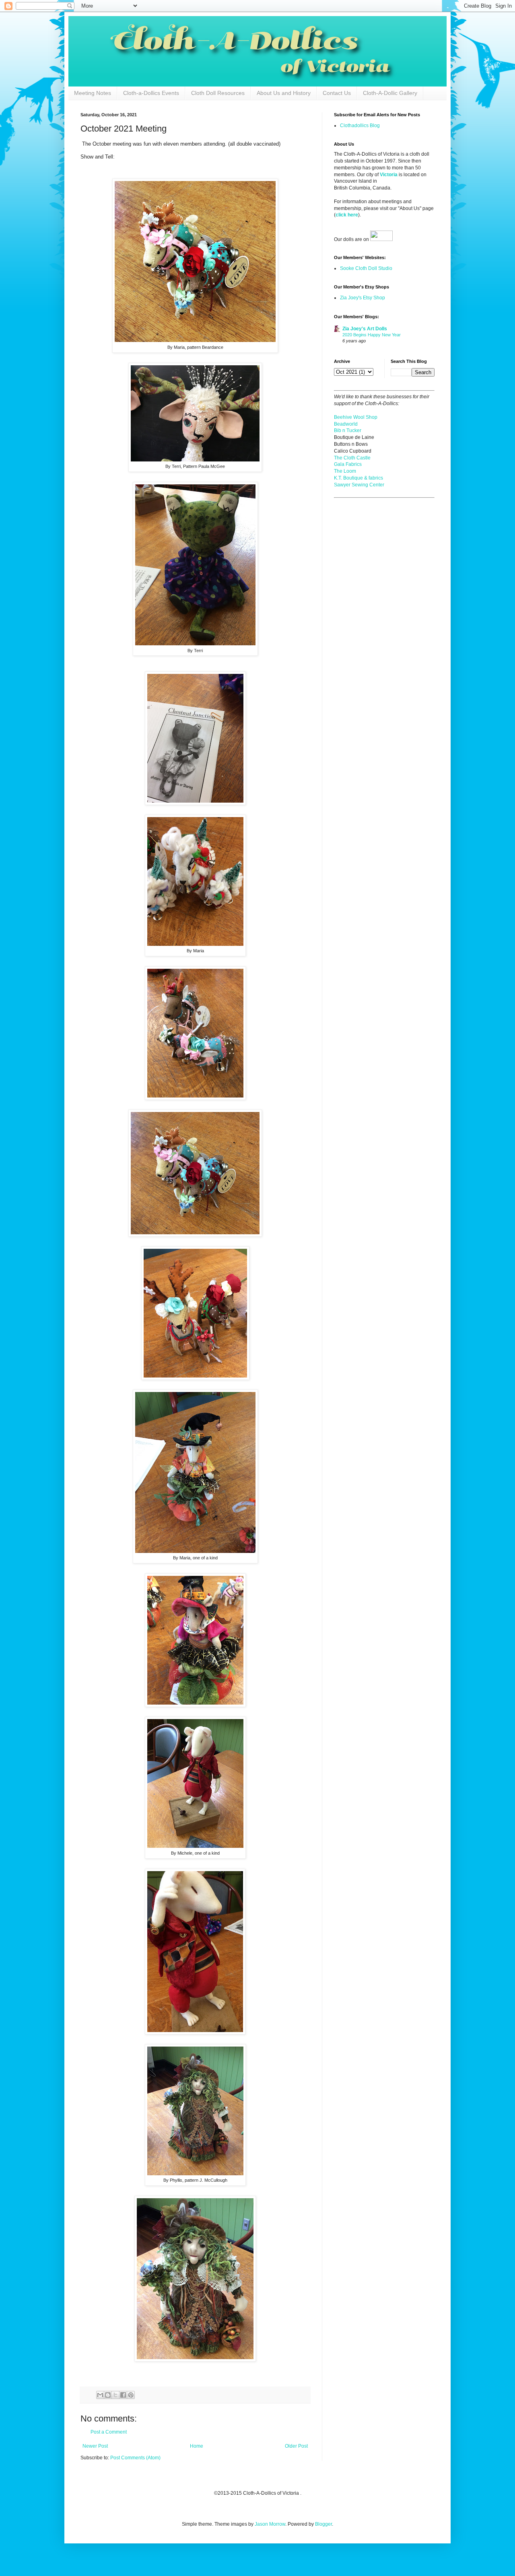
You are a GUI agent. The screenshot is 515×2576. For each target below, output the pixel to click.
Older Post (296, 2446)
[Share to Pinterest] (131, 2395)
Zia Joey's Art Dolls (365, 329)
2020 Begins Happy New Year (372, 335)
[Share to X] (115, 2395)
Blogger (323, 2524)
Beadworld (346, 424)
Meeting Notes (93, 93)
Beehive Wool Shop (356, 417)
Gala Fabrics (348, 464)
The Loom (345, 471)
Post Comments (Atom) (135, 2458)
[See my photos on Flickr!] (381, 239)
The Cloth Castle (352, 458)
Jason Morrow (270, 2524)
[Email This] (100, 2395)
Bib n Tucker (348, 430)
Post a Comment (109, 2432)
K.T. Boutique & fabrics (358, 478)
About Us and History (284, 93)
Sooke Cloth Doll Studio (366, 268)
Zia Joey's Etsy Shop (363, 298)
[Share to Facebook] (123, 2395)
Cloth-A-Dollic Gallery (390, 93)
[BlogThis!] (108, 2395)
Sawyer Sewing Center (359, 485)
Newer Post (95, 2446)
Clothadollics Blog (360, 126)
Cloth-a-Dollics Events (151, 93)
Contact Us (337, 93)
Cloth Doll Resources (218, 93)
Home (197, 2446)
